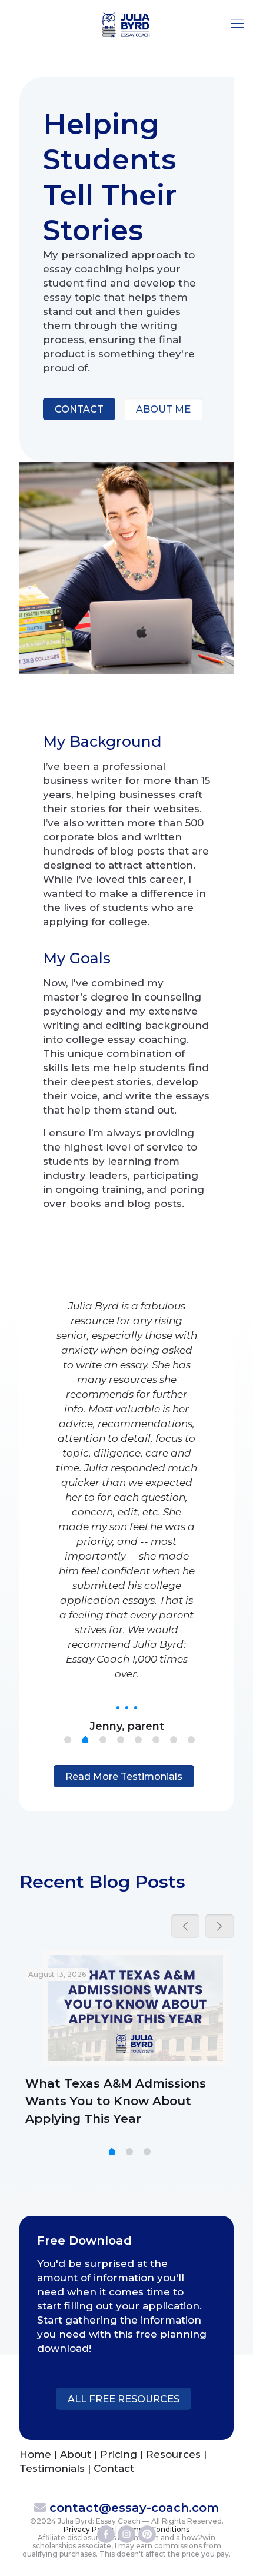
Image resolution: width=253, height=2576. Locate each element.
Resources (173, 2454)
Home (35, 2454)
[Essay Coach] (126, 24)
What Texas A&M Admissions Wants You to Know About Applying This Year (116, 2101)
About (76, 2454)
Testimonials (52, 2468)
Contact (114, 2468)
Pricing (119, 2454)
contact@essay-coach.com (134, 2508)
